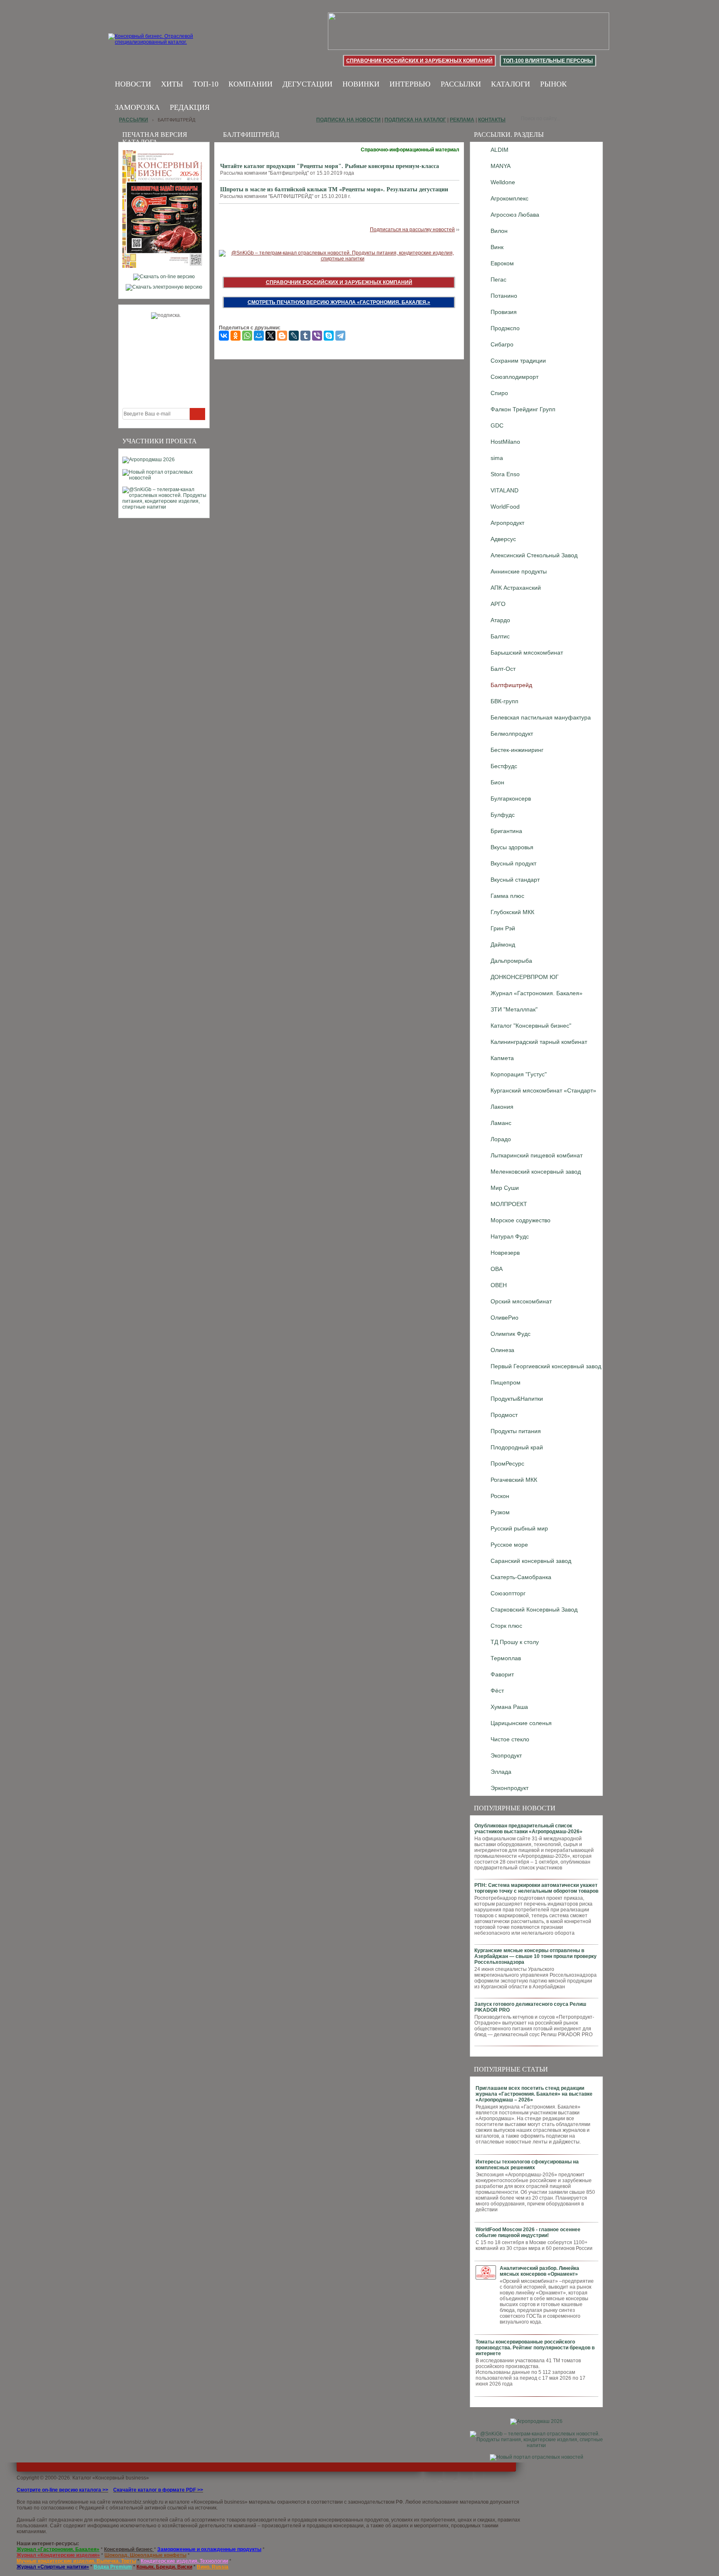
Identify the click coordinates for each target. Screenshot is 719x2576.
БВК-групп (505, 701)
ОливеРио (505, 1318)
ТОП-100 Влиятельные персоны (548, 61)
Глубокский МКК (512, 912)
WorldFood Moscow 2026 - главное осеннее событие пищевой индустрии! (528, 2232)
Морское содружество (521, 1220)
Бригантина (506, 831)
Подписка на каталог (415, 120)
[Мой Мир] (259, 336)
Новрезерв (505, 1253)
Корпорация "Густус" (519, 1074)
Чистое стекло (510, 1739)
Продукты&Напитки (517, 1399)
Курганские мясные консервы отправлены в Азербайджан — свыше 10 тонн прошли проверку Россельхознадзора (536, 1956)
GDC (497, 425)
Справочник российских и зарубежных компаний (419, 61)
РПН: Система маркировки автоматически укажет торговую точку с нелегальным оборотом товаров (536, 1888)
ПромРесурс (507, 1464)
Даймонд (503, 944)
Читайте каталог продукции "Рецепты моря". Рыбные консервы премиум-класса (330, 166)
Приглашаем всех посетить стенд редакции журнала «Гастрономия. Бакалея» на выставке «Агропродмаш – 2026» (534, 2094)
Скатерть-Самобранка (521, 1577)
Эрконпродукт (509, 1788)
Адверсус (503, 539)
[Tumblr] (305, 336)
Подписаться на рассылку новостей (412, 230)
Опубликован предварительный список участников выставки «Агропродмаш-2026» (528, 1829)
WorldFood (505, 507)
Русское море (509, 1545)
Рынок (553, 84)
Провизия (504, 312)
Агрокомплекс (509, 198)
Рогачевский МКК (514, 1480)
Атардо (500, 620)
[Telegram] (340, 336)
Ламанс (501, 1123)
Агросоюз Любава (515, 215)
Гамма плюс (507, 896)
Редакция (190, 107)
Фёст (497, 1691)
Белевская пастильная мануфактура (541, 717)
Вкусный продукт (513, 863)
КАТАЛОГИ (511, 84)
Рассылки (461, 84)
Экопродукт (506, 1755)
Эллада (501, 1772)
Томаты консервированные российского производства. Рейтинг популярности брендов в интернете (535, 2348)
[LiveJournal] (294, 336)
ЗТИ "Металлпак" (514, 1009)
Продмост (504, 1415)
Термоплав (506, 1658)
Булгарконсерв (511, 799)
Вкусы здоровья (512, 847)
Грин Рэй (503, 928)
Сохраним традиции (518, 361)
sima (497, 458)
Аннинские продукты (519, 571)
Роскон (500, 1496)
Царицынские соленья (521, 1723)
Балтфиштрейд (511, 685)
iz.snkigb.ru (151, 2502)
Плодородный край (517, 1447)
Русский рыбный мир (519, 1528)
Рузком (500, 1512)
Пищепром (506, 1382)
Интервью (410, 84)
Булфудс (503, 815)
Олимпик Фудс (511, 1334)
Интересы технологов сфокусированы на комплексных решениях (527, 2165)
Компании (250, 84)
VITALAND (505, 490)
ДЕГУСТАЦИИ (307, 84)
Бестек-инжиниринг (517, 750)
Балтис (500, 636)
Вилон (499, 231)
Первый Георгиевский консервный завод (546, 1366)
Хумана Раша (509, 1707)
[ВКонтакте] (224, 336)
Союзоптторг (508, 1593)
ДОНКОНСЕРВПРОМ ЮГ (525, 977)
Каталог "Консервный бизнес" (531, 1026)
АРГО (498, 604)
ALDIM (500, 150)
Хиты (172, 84)
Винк (497, 247)
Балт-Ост (503, 669)
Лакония (502, 1107)
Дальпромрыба (511, 961)
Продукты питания (516, 1431)
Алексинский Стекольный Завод (534, 555)
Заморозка (137, 107)
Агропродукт (507, 523)
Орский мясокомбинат (521, 1301)
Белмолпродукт (512, 734)
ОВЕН (499, 1285)
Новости (133, 84)
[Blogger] (282, 336)
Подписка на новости (348, 120)
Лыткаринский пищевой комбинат (537, 1155)
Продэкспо (505, 328)
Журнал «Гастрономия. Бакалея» (537, 993)
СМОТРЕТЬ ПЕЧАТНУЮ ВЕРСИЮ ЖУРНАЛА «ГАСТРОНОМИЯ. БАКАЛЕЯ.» (339, 302)
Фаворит (502, 1674)
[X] (270, 336)
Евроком (502, 263)
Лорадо (501, 1139)
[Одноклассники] (236, 336)
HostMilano (505, 442)
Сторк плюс (506, 1626)
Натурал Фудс (510, 1236)
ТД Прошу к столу (515, 1642)
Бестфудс (504, 766)
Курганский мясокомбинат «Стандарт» (543, 1090)
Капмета (502, 1058)
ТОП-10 (206, 84)
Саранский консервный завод (531, 1561)
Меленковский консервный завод (536, 1172)
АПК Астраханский (516, 588)
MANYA (501, 166)
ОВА (497, 1269)
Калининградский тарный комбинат (539, 1042)
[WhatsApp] (247, 336)
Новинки (361, 84)
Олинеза (502, 1350)
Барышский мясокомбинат (527, 653)
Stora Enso (505, 474)
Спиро (499, 393)
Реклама (462, 120)
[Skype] (329, 336)
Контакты (492, 120)
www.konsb (125, 2502)
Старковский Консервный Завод (534, 1609)
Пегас (498, 279)
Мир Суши (505, 1188)
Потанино (504, 296)
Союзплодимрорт (514, 377)
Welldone (503, 182)
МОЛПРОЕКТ (509, 1204)
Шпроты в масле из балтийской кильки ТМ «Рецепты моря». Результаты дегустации (334, 189)
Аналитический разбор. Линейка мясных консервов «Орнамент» (539, 2271)
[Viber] (317, 336)
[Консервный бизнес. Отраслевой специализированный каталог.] (163, 46)
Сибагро (502, 344)
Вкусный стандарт (515, 880)
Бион (497, 782)
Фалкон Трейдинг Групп (523, 409)
